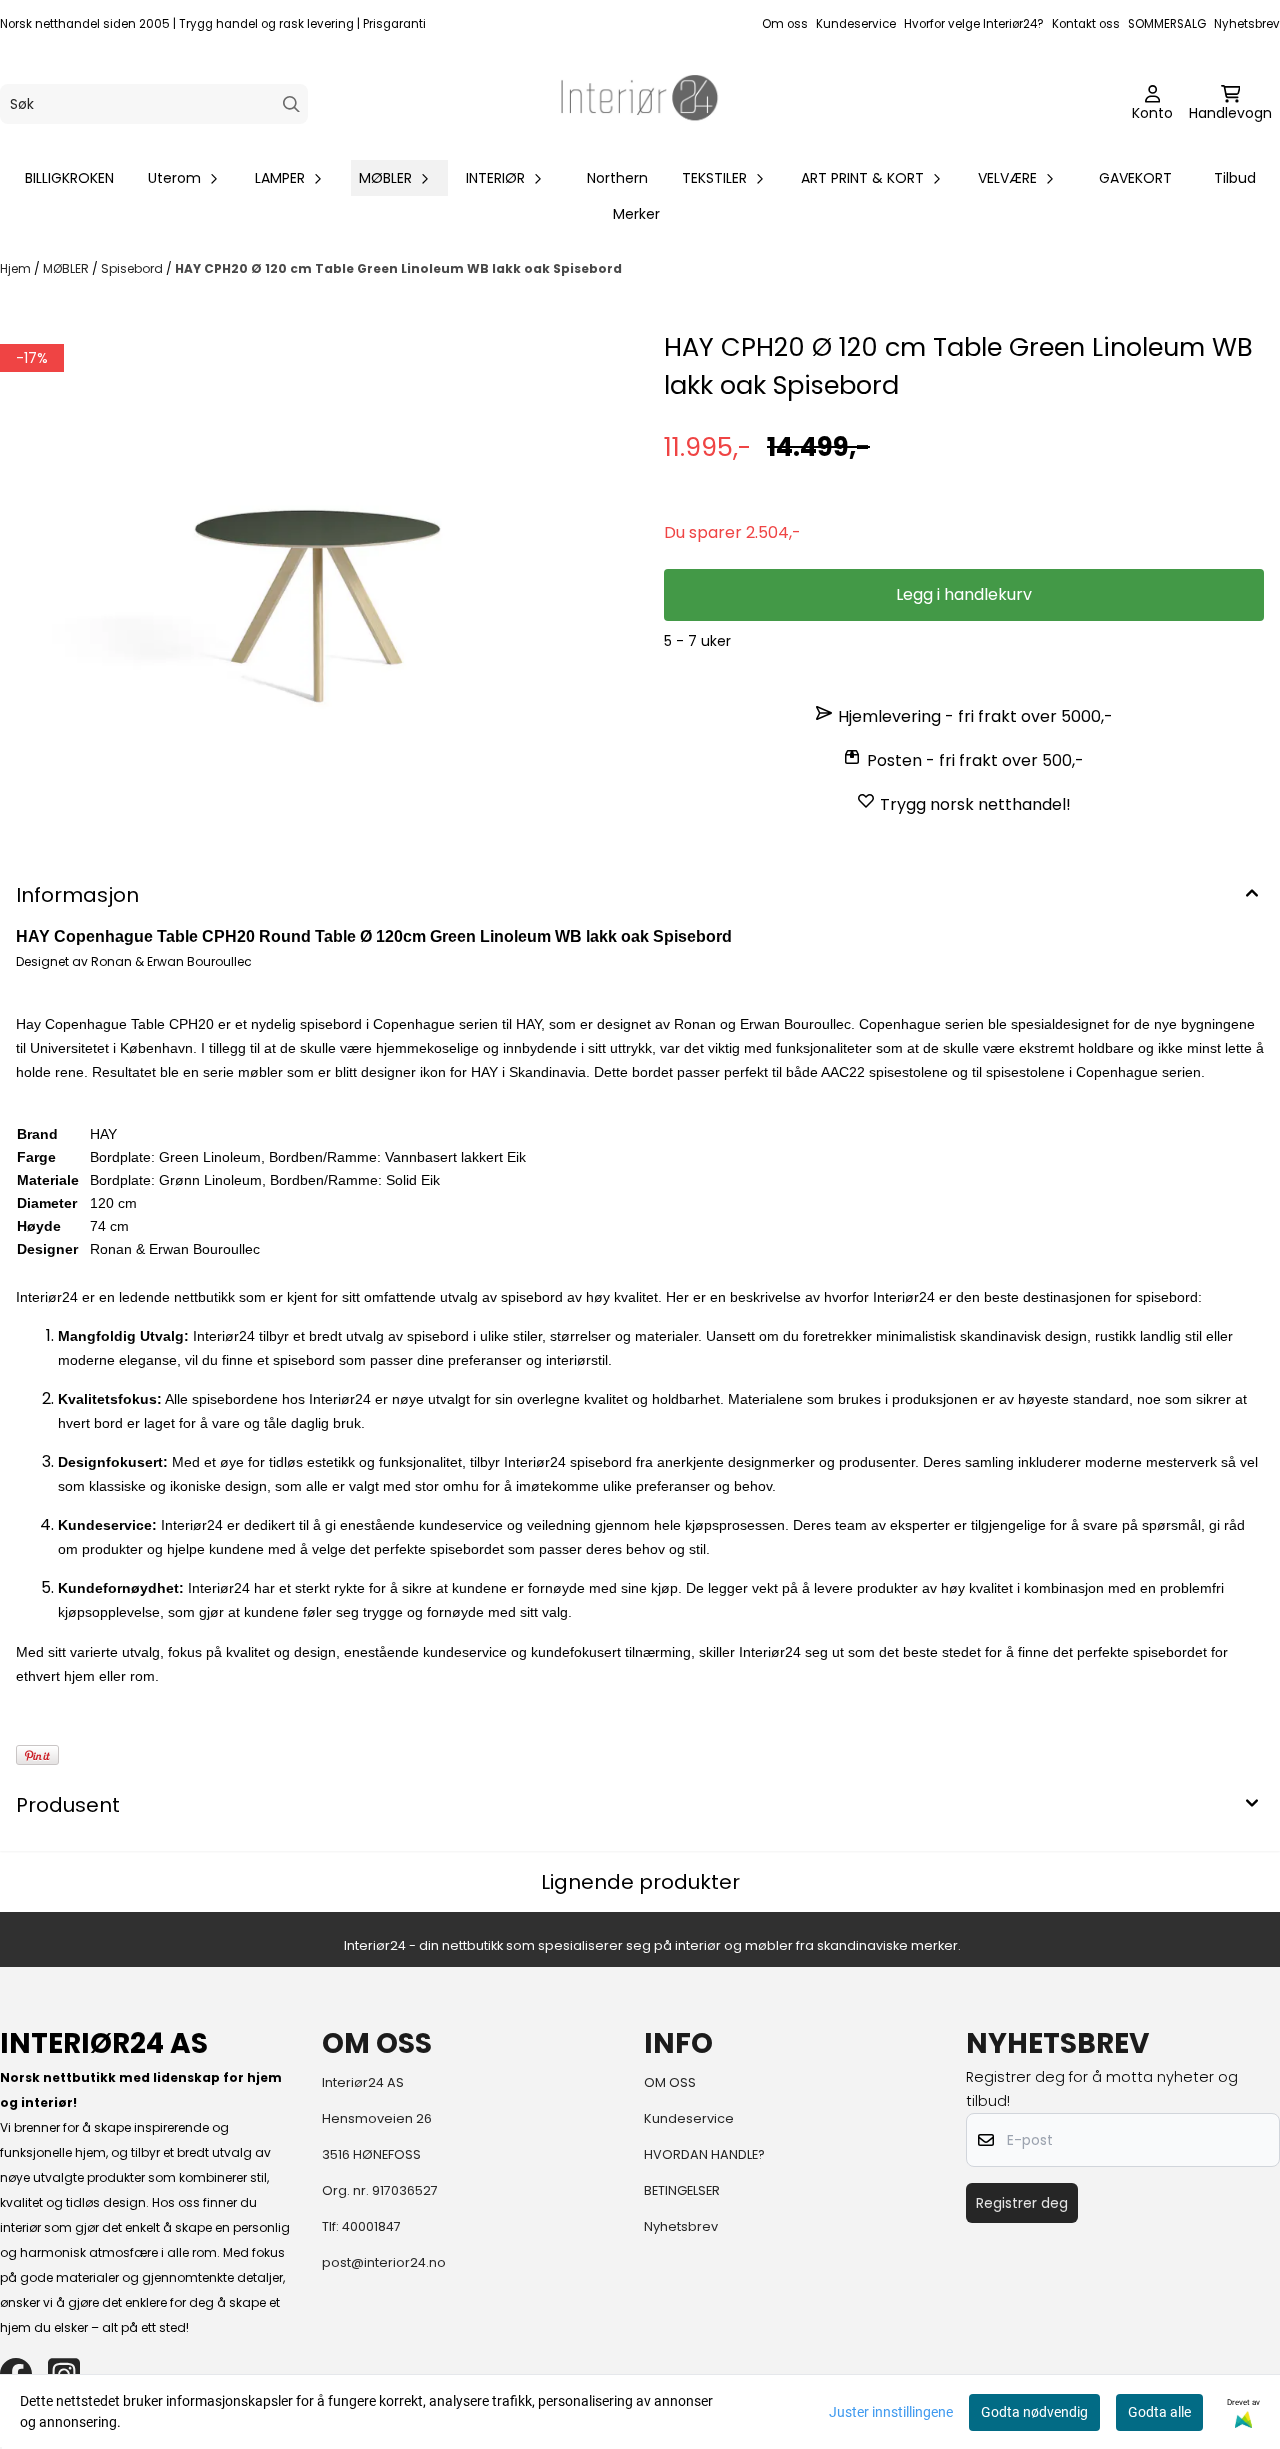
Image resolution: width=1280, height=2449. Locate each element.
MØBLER (67, 268)
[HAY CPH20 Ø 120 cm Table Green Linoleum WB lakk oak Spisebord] (316, 539)
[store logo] (640, 104)
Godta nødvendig (1034, 2412)
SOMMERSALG (1167, 24)
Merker (636, 214)
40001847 (371, 2226)
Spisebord (133, 268)
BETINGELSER (682, 2190)
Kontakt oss (1086, 24)
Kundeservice (856, 24)
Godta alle (1159, 2412)
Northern (617, 178)
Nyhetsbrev (1247, 24)
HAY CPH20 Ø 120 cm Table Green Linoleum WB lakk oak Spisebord (398, 268)
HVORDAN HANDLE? (704, 2154)
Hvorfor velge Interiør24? (974, 24)
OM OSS (670, 2082)
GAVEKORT (1135, 178)
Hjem (17, 268)
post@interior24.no (384, 2262)
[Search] (291, 104)
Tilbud (1235, 178)
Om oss (785, 24)
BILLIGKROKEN (69, 178)
